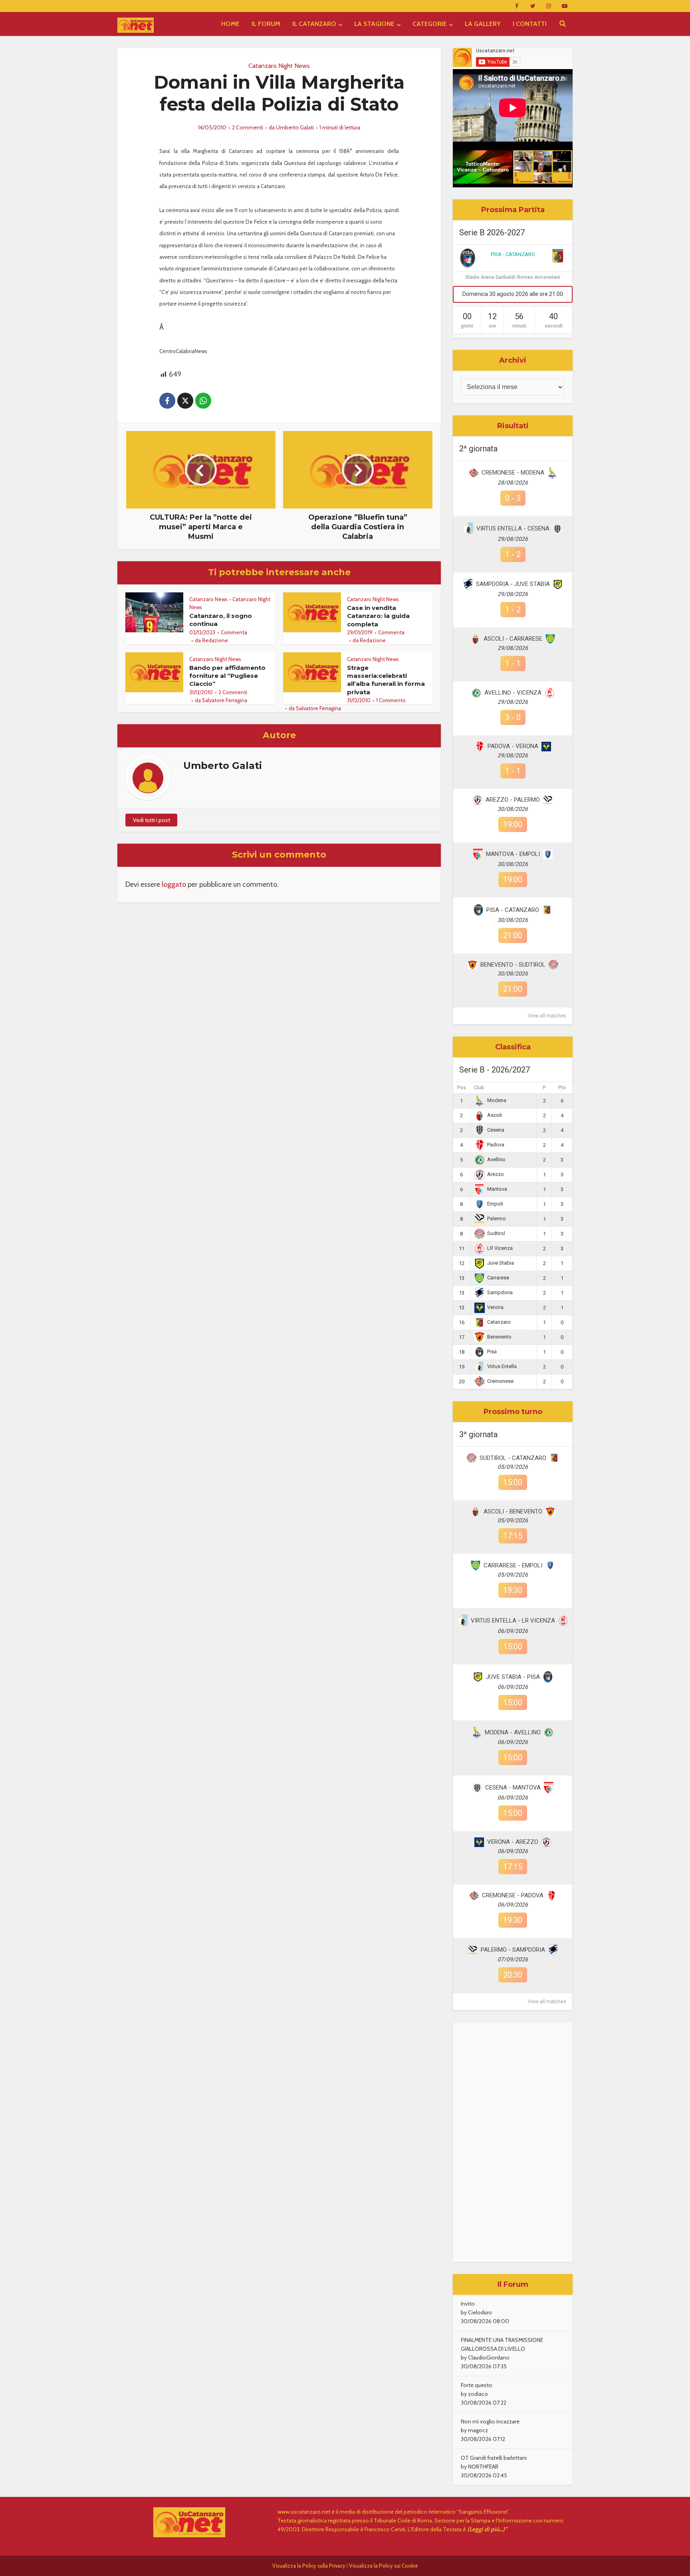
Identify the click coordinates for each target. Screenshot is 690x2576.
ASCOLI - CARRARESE (513, 639)
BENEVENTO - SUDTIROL (513, 965)
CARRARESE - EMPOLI (513, 1565)
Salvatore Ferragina (225, 700)
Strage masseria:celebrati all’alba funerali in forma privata (386, 680)
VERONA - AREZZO (513, 1842)
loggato (174, 884)
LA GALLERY (483, 24)
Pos (462, 1088)
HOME (230, 24)
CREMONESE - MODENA (513, 473)
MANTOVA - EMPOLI (513, 854)
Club (479, 1088)
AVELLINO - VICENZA (513, 693)
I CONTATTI (530, 24)
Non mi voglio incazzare (490, 2421)
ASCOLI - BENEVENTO (513, 1511)
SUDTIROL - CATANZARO (513, 1458)
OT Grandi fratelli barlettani (494, 2458)
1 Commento (391, 700)
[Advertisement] (513, 2142)
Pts (562, 1088)
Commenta (234, 632)
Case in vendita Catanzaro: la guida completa (378, 616)
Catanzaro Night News (279, 66)
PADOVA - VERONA (513, 746)
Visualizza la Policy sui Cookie (384, 2566)
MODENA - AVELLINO (513, 1732)
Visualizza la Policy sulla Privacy (309, 2566)
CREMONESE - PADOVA (513, 1895)
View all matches (547, 1016)
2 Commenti (248, 127)
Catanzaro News (208, 599)
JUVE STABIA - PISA (513, 1677)
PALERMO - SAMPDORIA (513, 1950)
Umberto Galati (295, 127)
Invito (468, 2304)
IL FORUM (266, 24)
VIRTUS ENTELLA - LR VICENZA (513, 1621)
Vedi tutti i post (152, 820)
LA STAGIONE (374, 24)
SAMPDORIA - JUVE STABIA (513, 584)
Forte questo (477, 2385)
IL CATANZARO (314, 24)
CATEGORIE (430, 24)
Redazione (215, 640)
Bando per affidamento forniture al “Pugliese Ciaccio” (227, 676)
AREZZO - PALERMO (513, 800)
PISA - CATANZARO (513, 254)
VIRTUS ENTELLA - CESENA (513, 528)
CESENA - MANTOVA (513, 1788)
